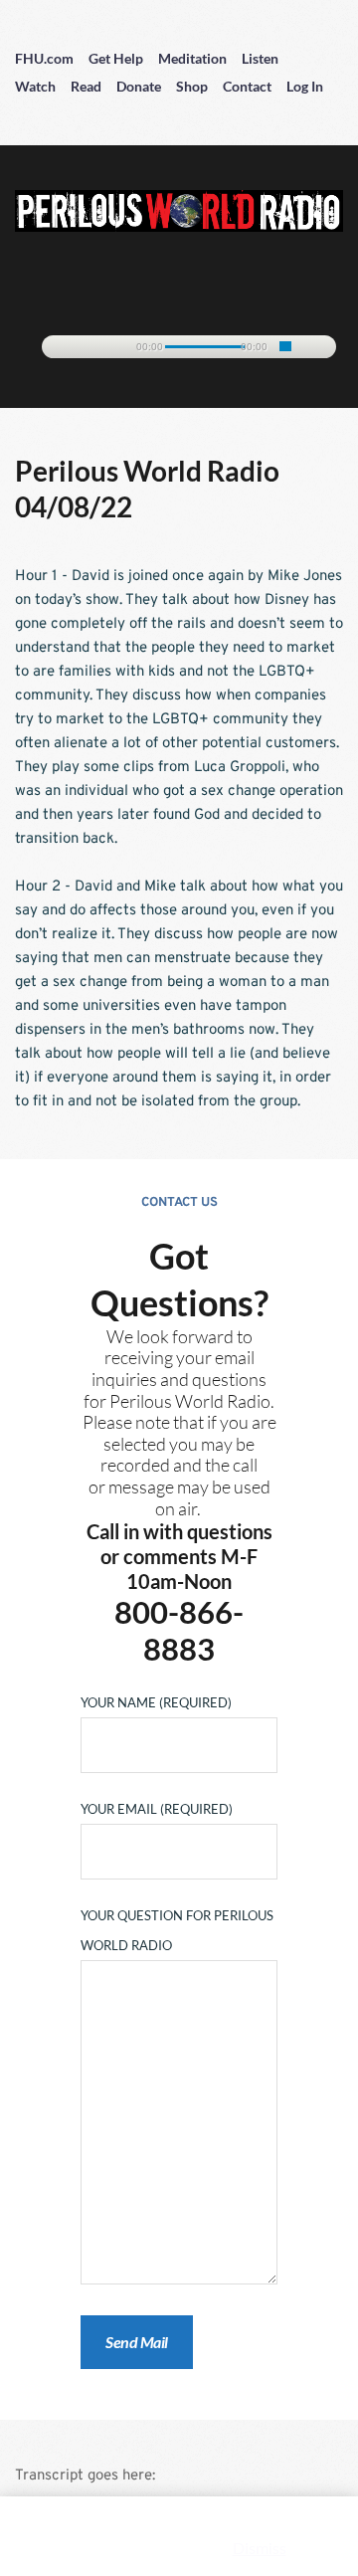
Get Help (116, 58)
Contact (247, 86)
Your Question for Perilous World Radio (177, 1930)
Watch (35, 86)
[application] (179, 343)
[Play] (67, 348)
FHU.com (44, 58)
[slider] (285, 346)
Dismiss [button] (260, 2548)
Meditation (192, 58)
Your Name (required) (156, 1702)
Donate (139, 86)
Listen (260, 58)
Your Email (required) (157, 1809)
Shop (192, 86)
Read (86, 86)
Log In (305, 86)
